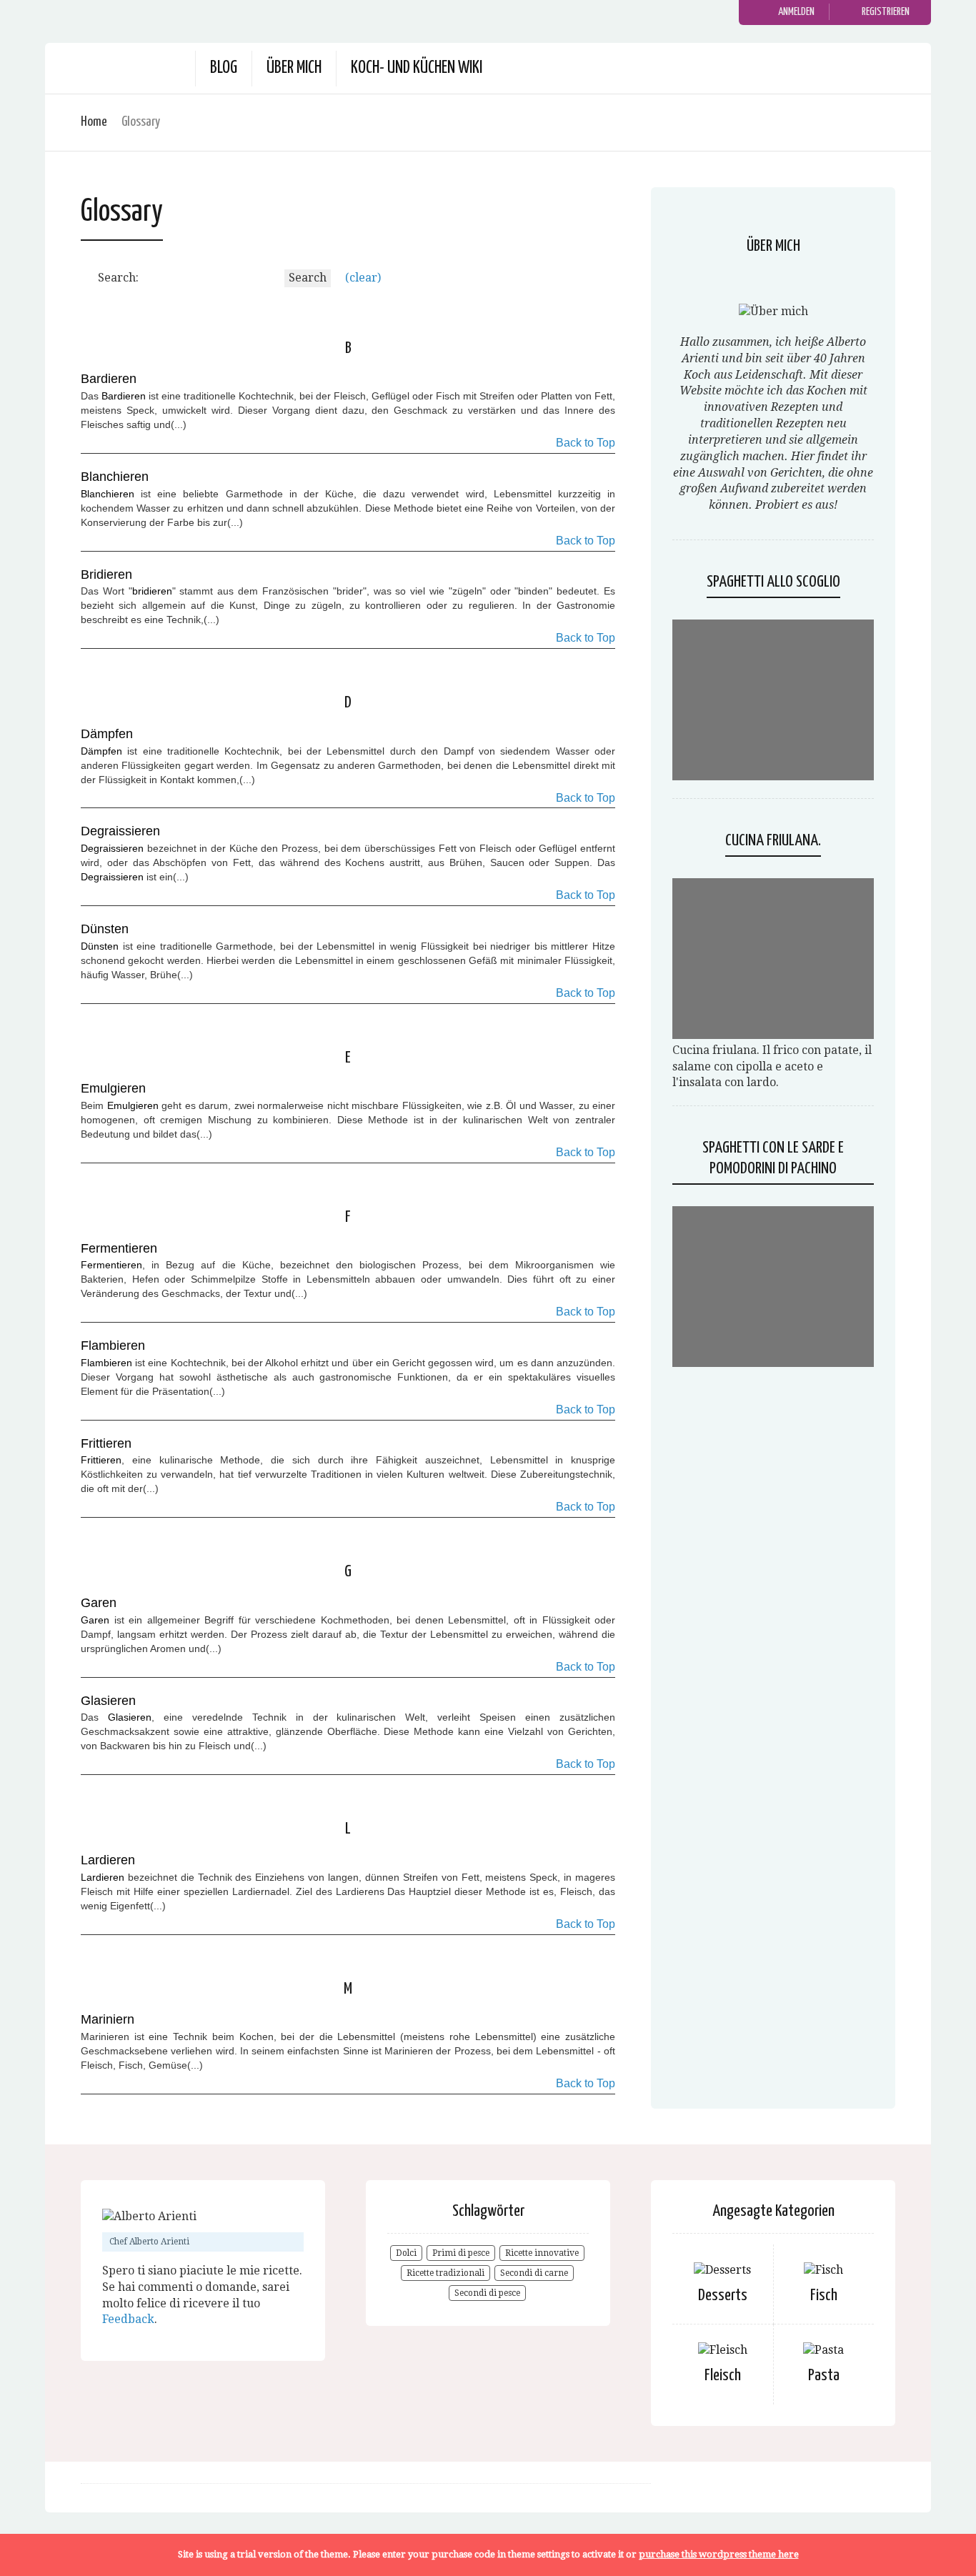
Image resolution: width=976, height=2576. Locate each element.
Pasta (824, 2376)
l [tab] (348, 1829)
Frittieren (101, 1460)
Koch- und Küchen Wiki (417, 68)
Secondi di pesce (487, 2293)
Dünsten (100, 946)
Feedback (128, 2319)
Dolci (406, 2253)
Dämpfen (101, 751)
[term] (109, 379)
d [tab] (348, 703)
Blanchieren (108, 494)
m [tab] (348, 1989)
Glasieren (130, 1717)
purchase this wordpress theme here (719, 2554)
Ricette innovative (542, 2253)
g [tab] (348, 1572)
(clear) (363, 278)
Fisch (824, 2296)
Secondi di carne (534, 2273)
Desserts (723, 2296)
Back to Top (586, 443)
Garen (95, 1620)
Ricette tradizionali (445, 2273)
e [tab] (348, 1058)
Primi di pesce (461, 2253)
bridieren (152, 591)
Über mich (294, 68)
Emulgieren (133, 1105)
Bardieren (124, 396)
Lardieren (103, 1877)
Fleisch (723, 2376)
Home (94, 122)
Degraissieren (112, 848)
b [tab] (348, 348)
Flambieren (106, 1363)
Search (308, 278)
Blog (224, 68)
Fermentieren (111, 1265)
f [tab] (348, 1217)
